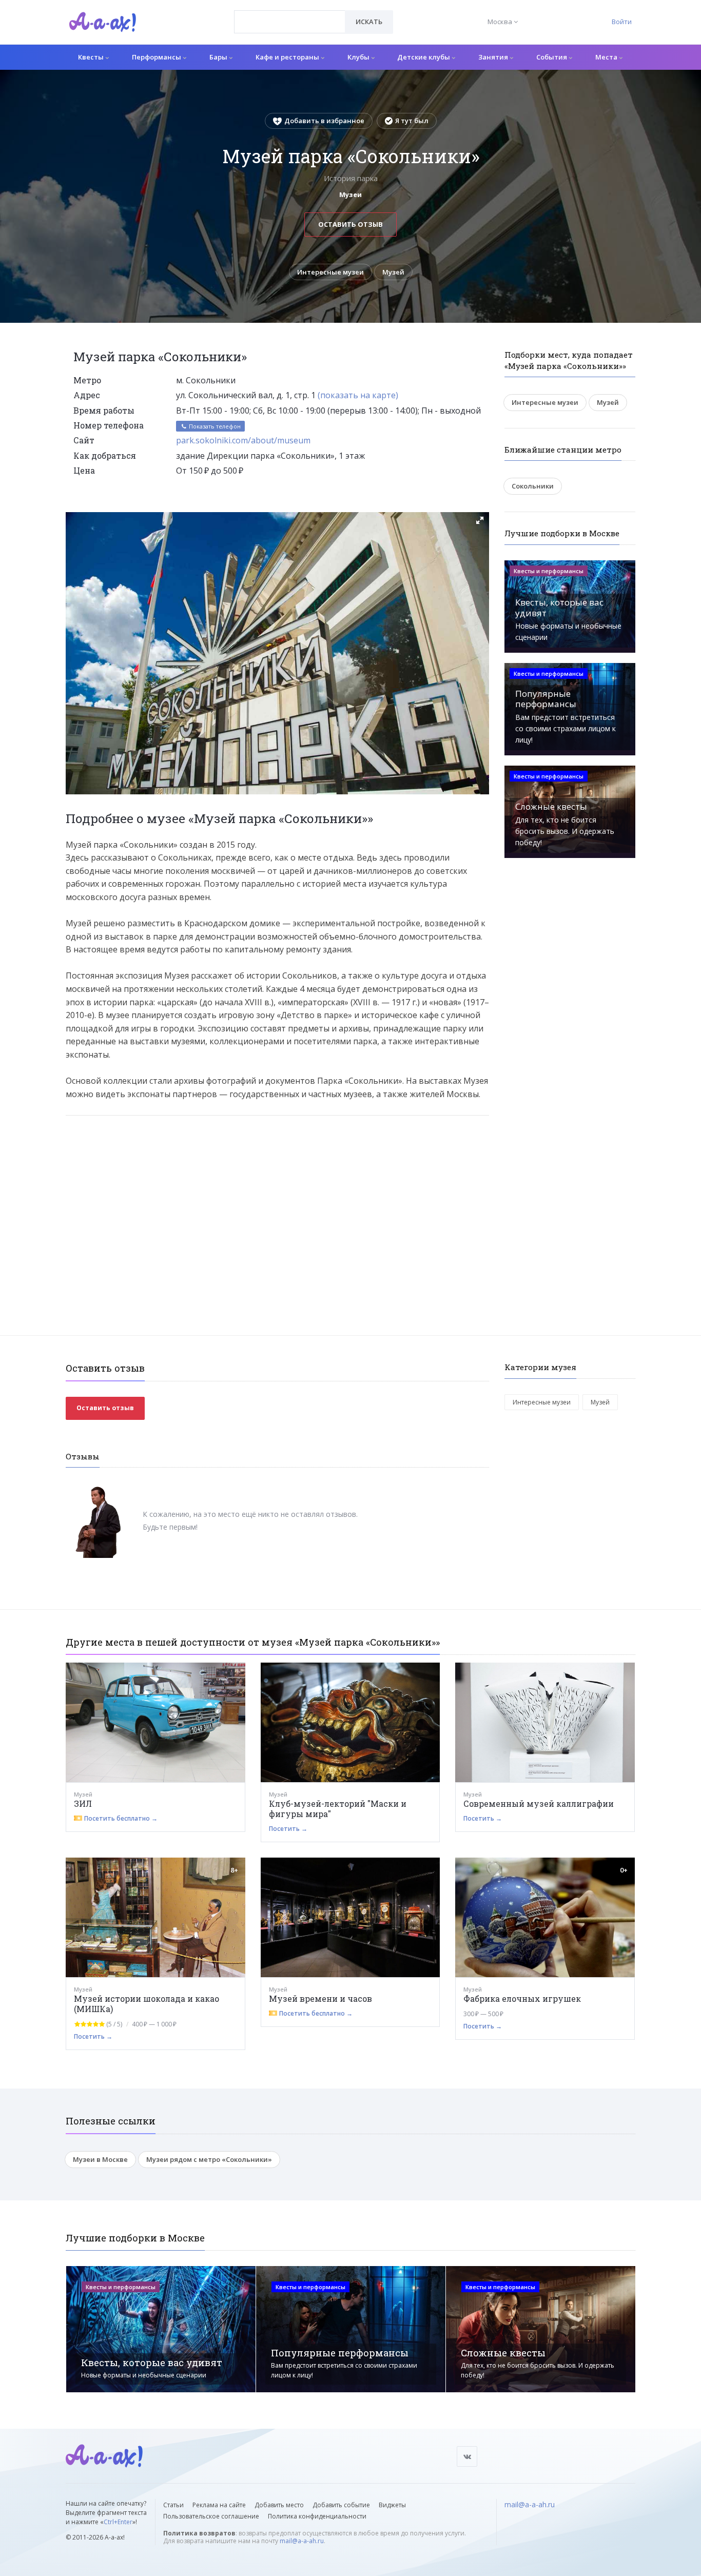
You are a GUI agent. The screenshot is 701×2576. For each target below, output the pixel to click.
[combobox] (290, 22)
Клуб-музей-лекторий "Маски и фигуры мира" (338, 1809)
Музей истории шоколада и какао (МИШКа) (147, 2004)
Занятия (494, 57)
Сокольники (533, 486)
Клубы (359, 57)
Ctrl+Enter (118, 2522)
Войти (622, 22)
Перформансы (157, 57)
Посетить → (288, 1829)
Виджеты (392, 2505)
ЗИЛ (83, 1803)
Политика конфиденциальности (317, 2516)
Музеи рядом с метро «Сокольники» (209, 2159)
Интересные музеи (330, 272)
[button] (480, 520)
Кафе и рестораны (288, 57)
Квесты (92, 57)
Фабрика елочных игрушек (522, 1998)
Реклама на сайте (219, 2505)
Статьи (173, 2505)
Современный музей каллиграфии (539, 1803)
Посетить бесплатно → (121, 1818)
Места (607, 57)
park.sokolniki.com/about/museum (243, 440)
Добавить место (279, 2505)
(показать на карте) (358, 395)
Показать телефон (214, 426)
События (552, 57)
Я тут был (412, 121)
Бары (219, 57)
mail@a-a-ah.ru (302, 2541)
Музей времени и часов (320, 1998)
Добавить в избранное (324, 121)
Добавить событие (341, 2505)
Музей (393, 272)
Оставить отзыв (350, 224)
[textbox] (290, 14)
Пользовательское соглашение (211, 2516)
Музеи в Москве (100, 2159)
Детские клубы (424, 57)
